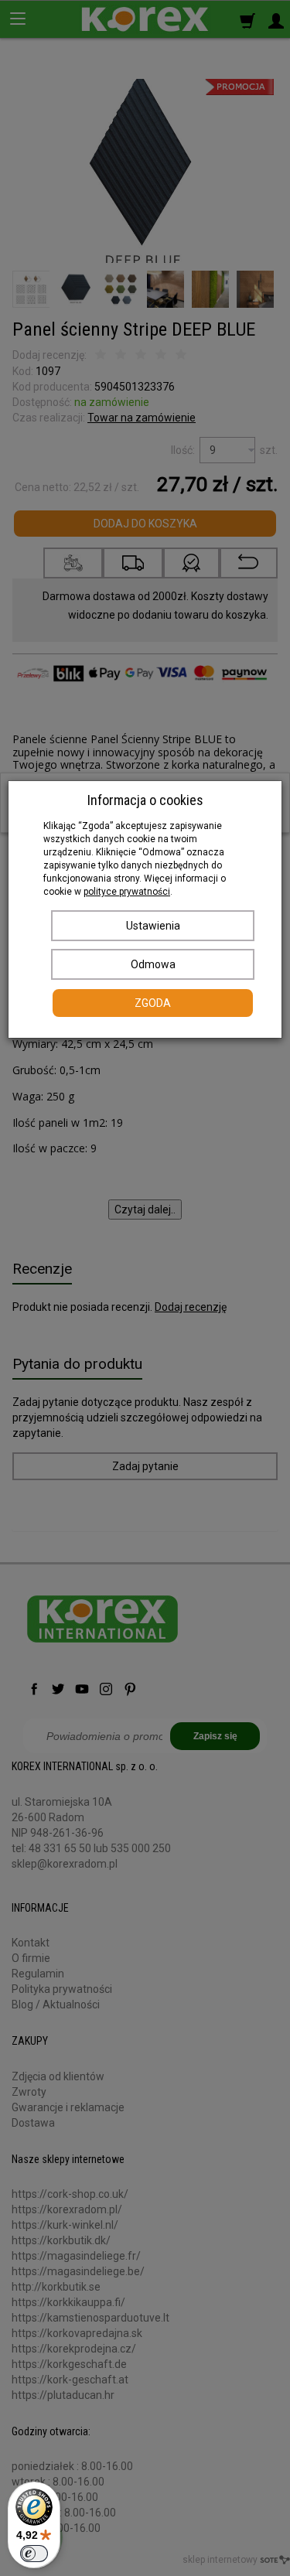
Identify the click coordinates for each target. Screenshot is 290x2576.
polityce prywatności (127, 892)
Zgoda (153, 1003)
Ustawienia (153, 926)
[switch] (34, 2554)
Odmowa (153, 964)
